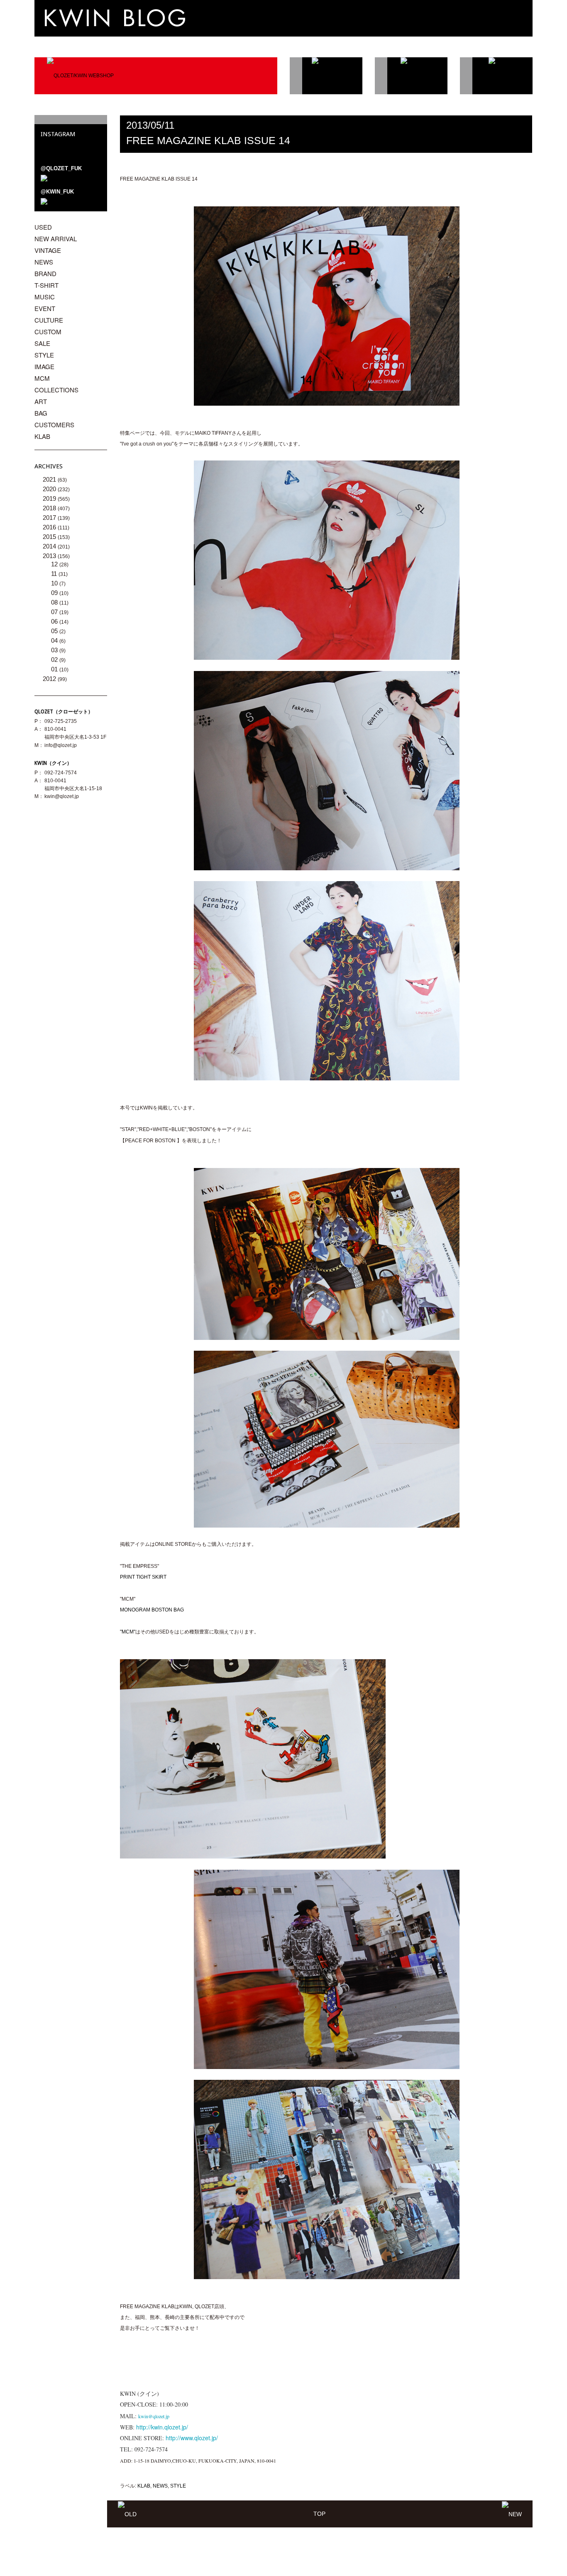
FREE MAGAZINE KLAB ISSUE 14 (208, 140)
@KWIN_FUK (57, 192)
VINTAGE (48, 250)
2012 (50, 679)
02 (55, 660)
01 (55, 669)
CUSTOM (48, 332)
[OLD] (127, 2514)
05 (55, 631)
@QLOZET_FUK (61, 168)
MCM (42, 378)
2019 (50, 498)
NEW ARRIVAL (56, 239)
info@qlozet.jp (61, 745)
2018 (50, 508)
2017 (50, 518)
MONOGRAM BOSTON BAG (152, 1610)
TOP (319, 2514)
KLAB (144, 2486)
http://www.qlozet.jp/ (192, 2438)
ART (41, 401)
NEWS (160, 2486)
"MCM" (128, 1632)
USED (43, 227)
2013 (50, 556)
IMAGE (44, 366)
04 (55, 640)
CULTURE (49, 320)
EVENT (45, 308)
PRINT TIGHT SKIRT (143, 1577)
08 (55, 602)
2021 (50, 479)
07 (55, 612)
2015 (50, 537)
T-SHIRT (46, 285)
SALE (42, 343)
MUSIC (45, 297)
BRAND (45, 273)
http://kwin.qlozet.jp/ (162, 2427)
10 (55, 583)
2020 (50, 489)
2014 (50, 546)
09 (55, 593)
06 (55, 621)
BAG (41, 413)
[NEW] (512, 2514)
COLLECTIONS (56, 390)
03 (55, 650)
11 (55, 574)
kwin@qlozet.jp (62, 796)
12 (55, 564)
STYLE (178, 2486)
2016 (50, 527)
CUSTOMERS (54, 425)
